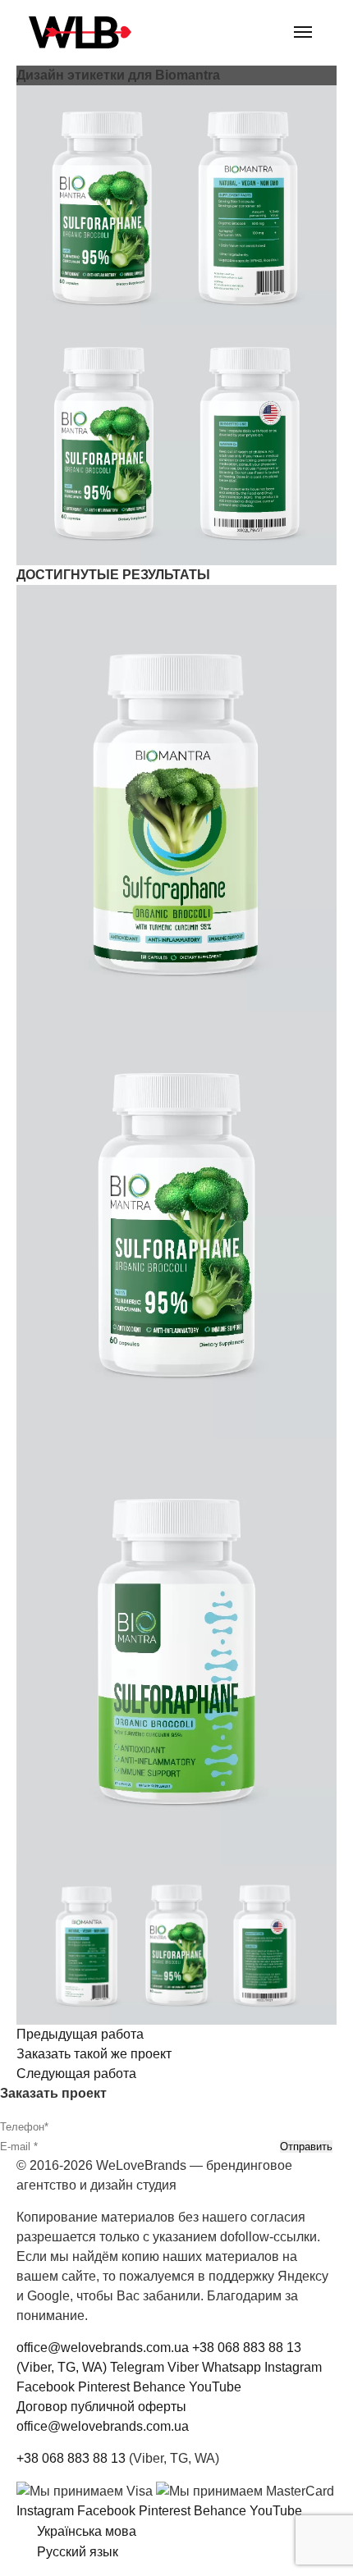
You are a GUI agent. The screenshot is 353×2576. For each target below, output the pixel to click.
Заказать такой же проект (94, 2054)
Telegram (137, 2367)
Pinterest (104, 2387)
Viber (183, 2367)
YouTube (215, 2387)
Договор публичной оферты (101, 2407)
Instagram (293, 2367)
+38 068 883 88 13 (71, 2458)
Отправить (306, 2147)
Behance (159, 2387)
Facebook (46, 2387)
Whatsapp (232, 2367)
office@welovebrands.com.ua (103, 2348)
